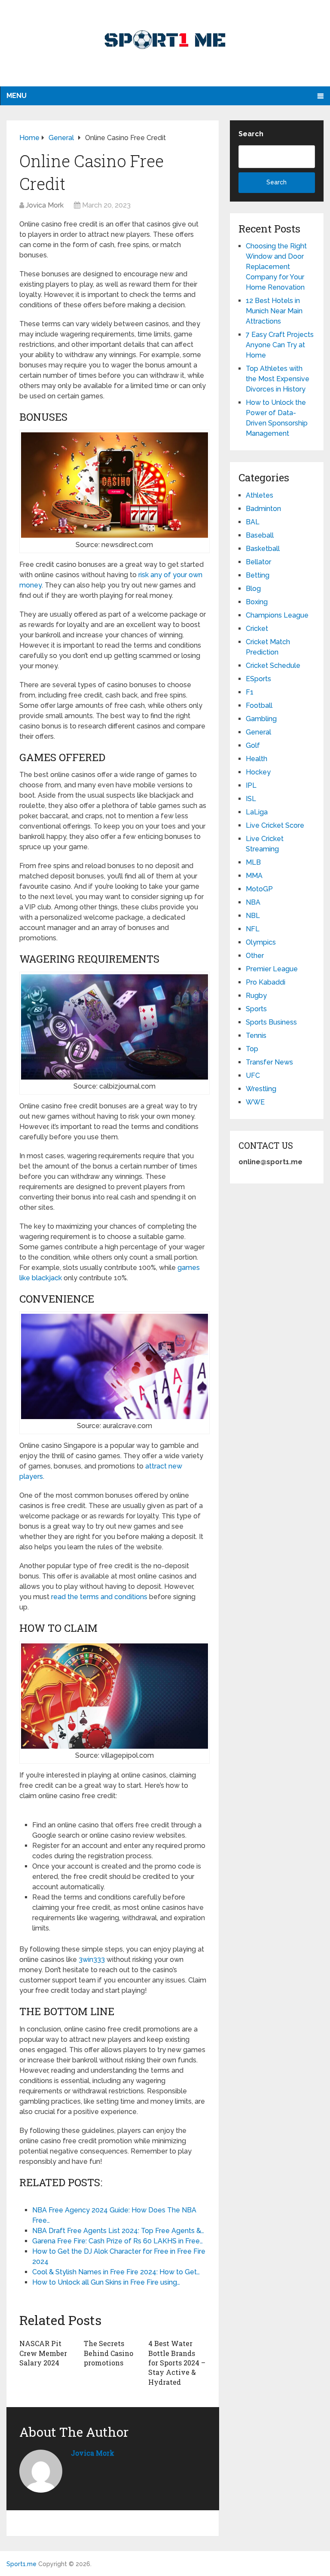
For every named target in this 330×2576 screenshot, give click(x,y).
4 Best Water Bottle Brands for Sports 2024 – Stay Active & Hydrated (177, 2363)
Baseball (260, 535)
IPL (251, 785)
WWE (255, 1102)
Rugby (256, 996)
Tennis (256, 1036)
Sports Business (271, 1022)
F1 (250, 692)
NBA (253, 902)
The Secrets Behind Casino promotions (108, 2353)
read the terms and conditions (99, 1597)
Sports (256, 1009)
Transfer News (269, 1062)
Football (259, 705)
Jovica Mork (45, 205)
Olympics (261, 942)
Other (255, 956)
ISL (251, 799)
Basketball (263, 549)
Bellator (258, 562)
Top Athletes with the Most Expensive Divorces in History (278, 379)
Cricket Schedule (273, 665)
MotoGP (259, 889)
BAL (253, 522)
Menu (17, 96)
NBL (253, 916)
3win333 (92, 1960)
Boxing (257, 602)
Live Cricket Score (275, 825)
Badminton (263, 509)
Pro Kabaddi (266, 982)
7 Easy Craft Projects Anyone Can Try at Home (280, 345)
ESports (258, 679)
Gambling (261, 719)
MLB (253, 862)
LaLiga (257, 812)
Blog (253, 589)
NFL (253, 929)
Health (257, 759)
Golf (253, 745)
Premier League (272, 969)
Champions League (277, 615)
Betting (258, 575)
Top (252, 1049)
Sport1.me (21, 2564)
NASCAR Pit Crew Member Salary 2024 (43, 2353)
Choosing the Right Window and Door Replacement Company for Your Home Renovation (276, 267)
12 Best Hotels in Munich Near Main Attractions (274, 311)
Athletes (260, 495)
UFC (253, 1075)
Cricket (257, 629)
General (258, 732)
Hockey (258, 772)
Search (251, 134)
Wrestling (261, 1089)
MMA (254, 876)
